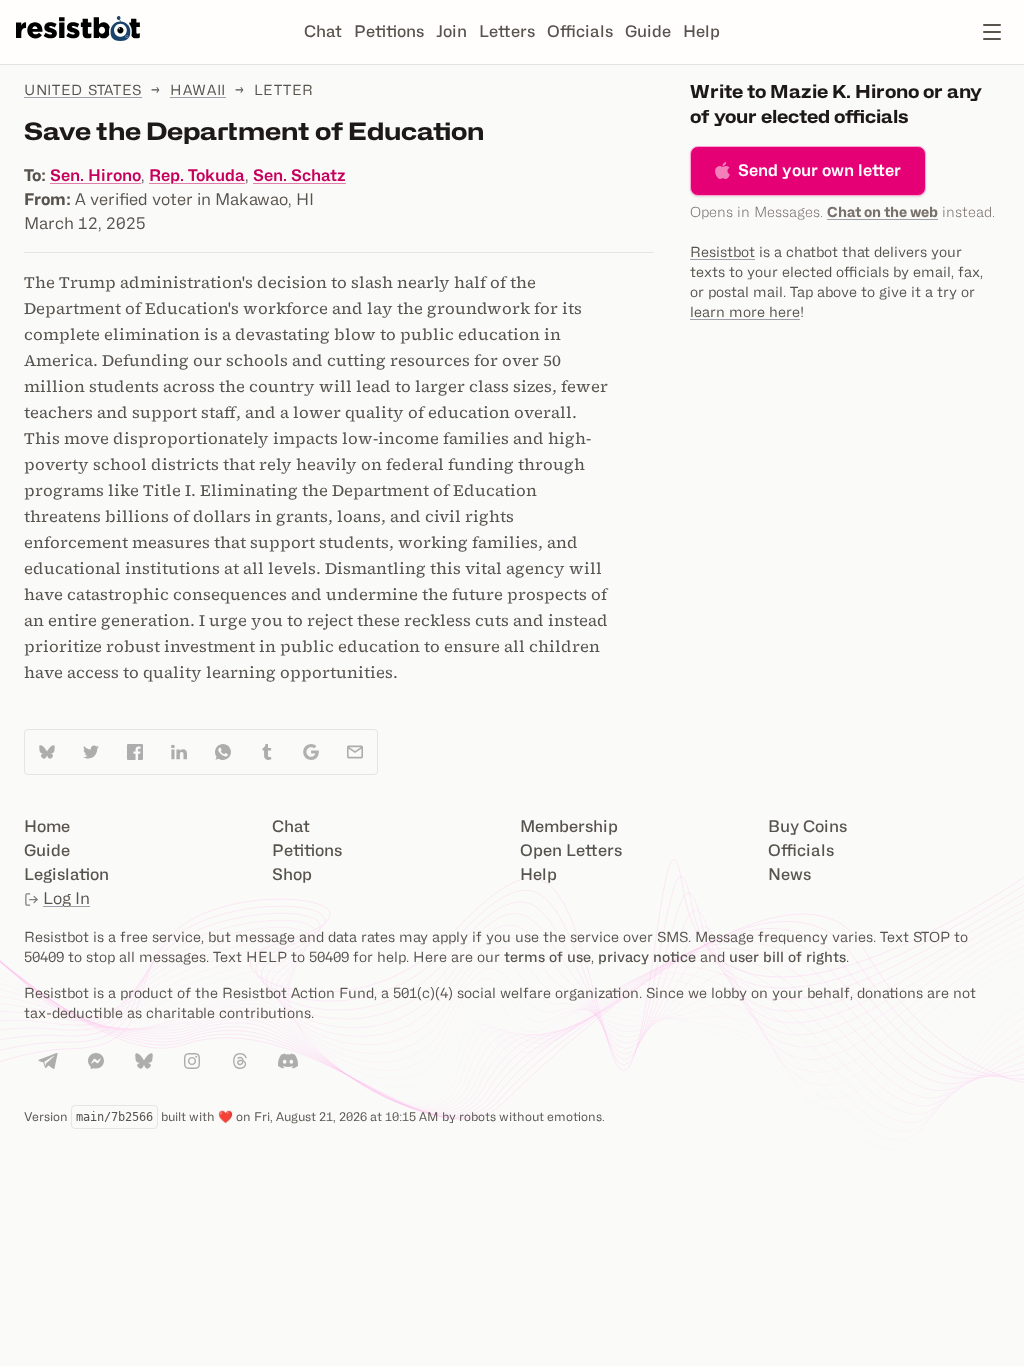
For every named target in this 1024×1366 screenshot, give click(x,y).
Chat (323, 31)
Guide (648, 31)
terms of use (547, 956)
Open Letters (571, 850)
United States (83, 89)
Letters (507, 31)
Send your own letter (819, 170)
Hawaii (198, 89)
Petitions (389, 31)
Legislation (66, 874)
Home (47, 826)
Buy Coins (807, 826)
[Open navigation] (992, 32)
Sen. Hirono (95, 175)
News (789, 874)
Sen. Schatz (299, 175)
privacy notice (647, 956)
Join (451, 31)
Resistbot (722, 251)
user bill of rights (787, 956)
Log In (66, 898)
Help (701, 31)
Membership (569, 826)
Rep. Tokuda (197, 175)
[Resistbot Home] (78, 48)
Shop (292, 874)
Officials (580, 31)
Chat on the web (882, 211)
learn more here (745, 311)
